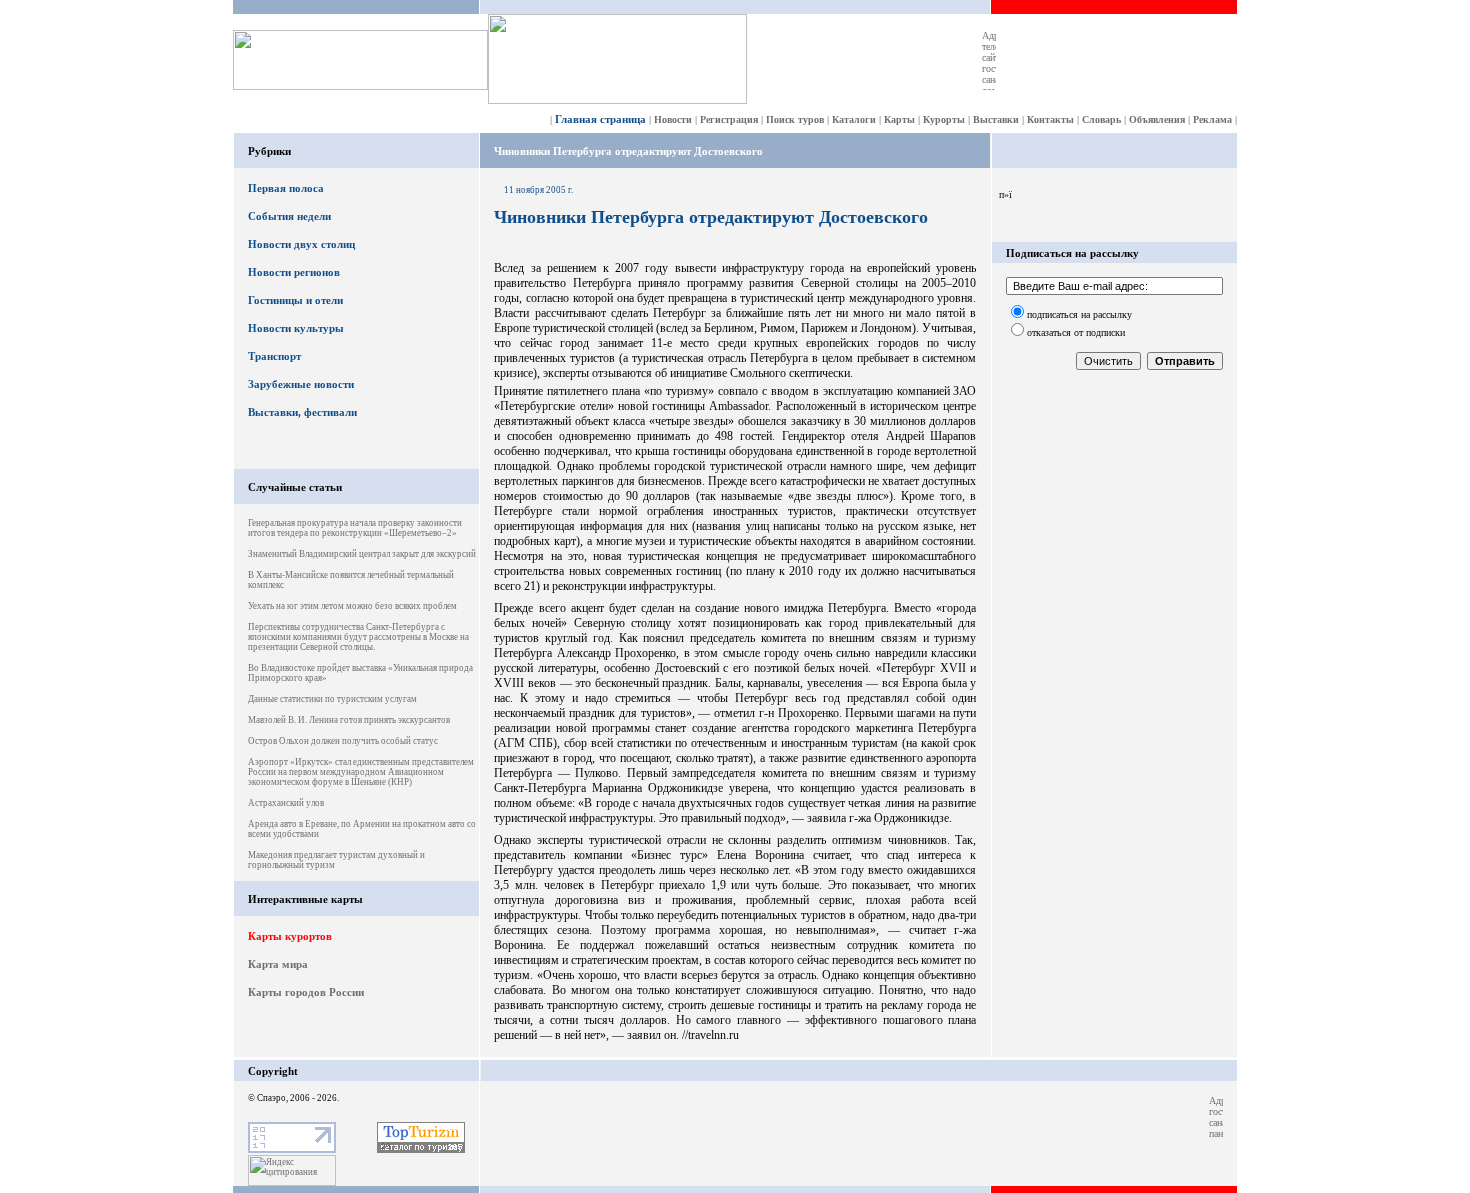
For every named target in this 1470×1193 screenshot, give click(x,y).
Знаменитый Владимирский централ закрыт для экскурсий (362, 554)
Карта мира (278, 964)
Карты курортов (290, 936)
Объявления (1157, 119)
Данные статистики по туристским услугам (332, 699)
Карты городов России (306, 992)
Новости (673, 119)
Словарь (1101, 119)
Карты (899, 119)
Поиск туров (795, 119)
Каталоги (854, 119)
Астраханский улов (286, 803)
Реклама (1212, 119)
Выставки (996, 119)
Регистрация (729, 119)
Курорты (944, 119)
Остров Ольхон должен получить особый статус (343, 741)
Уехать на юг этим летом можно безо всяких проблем (352, 606)
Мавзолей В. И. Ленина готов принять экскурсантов (349, 720)
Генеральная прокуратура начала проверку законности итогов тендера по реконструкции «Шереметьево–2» (355, 528)
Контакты (1050, 119)
